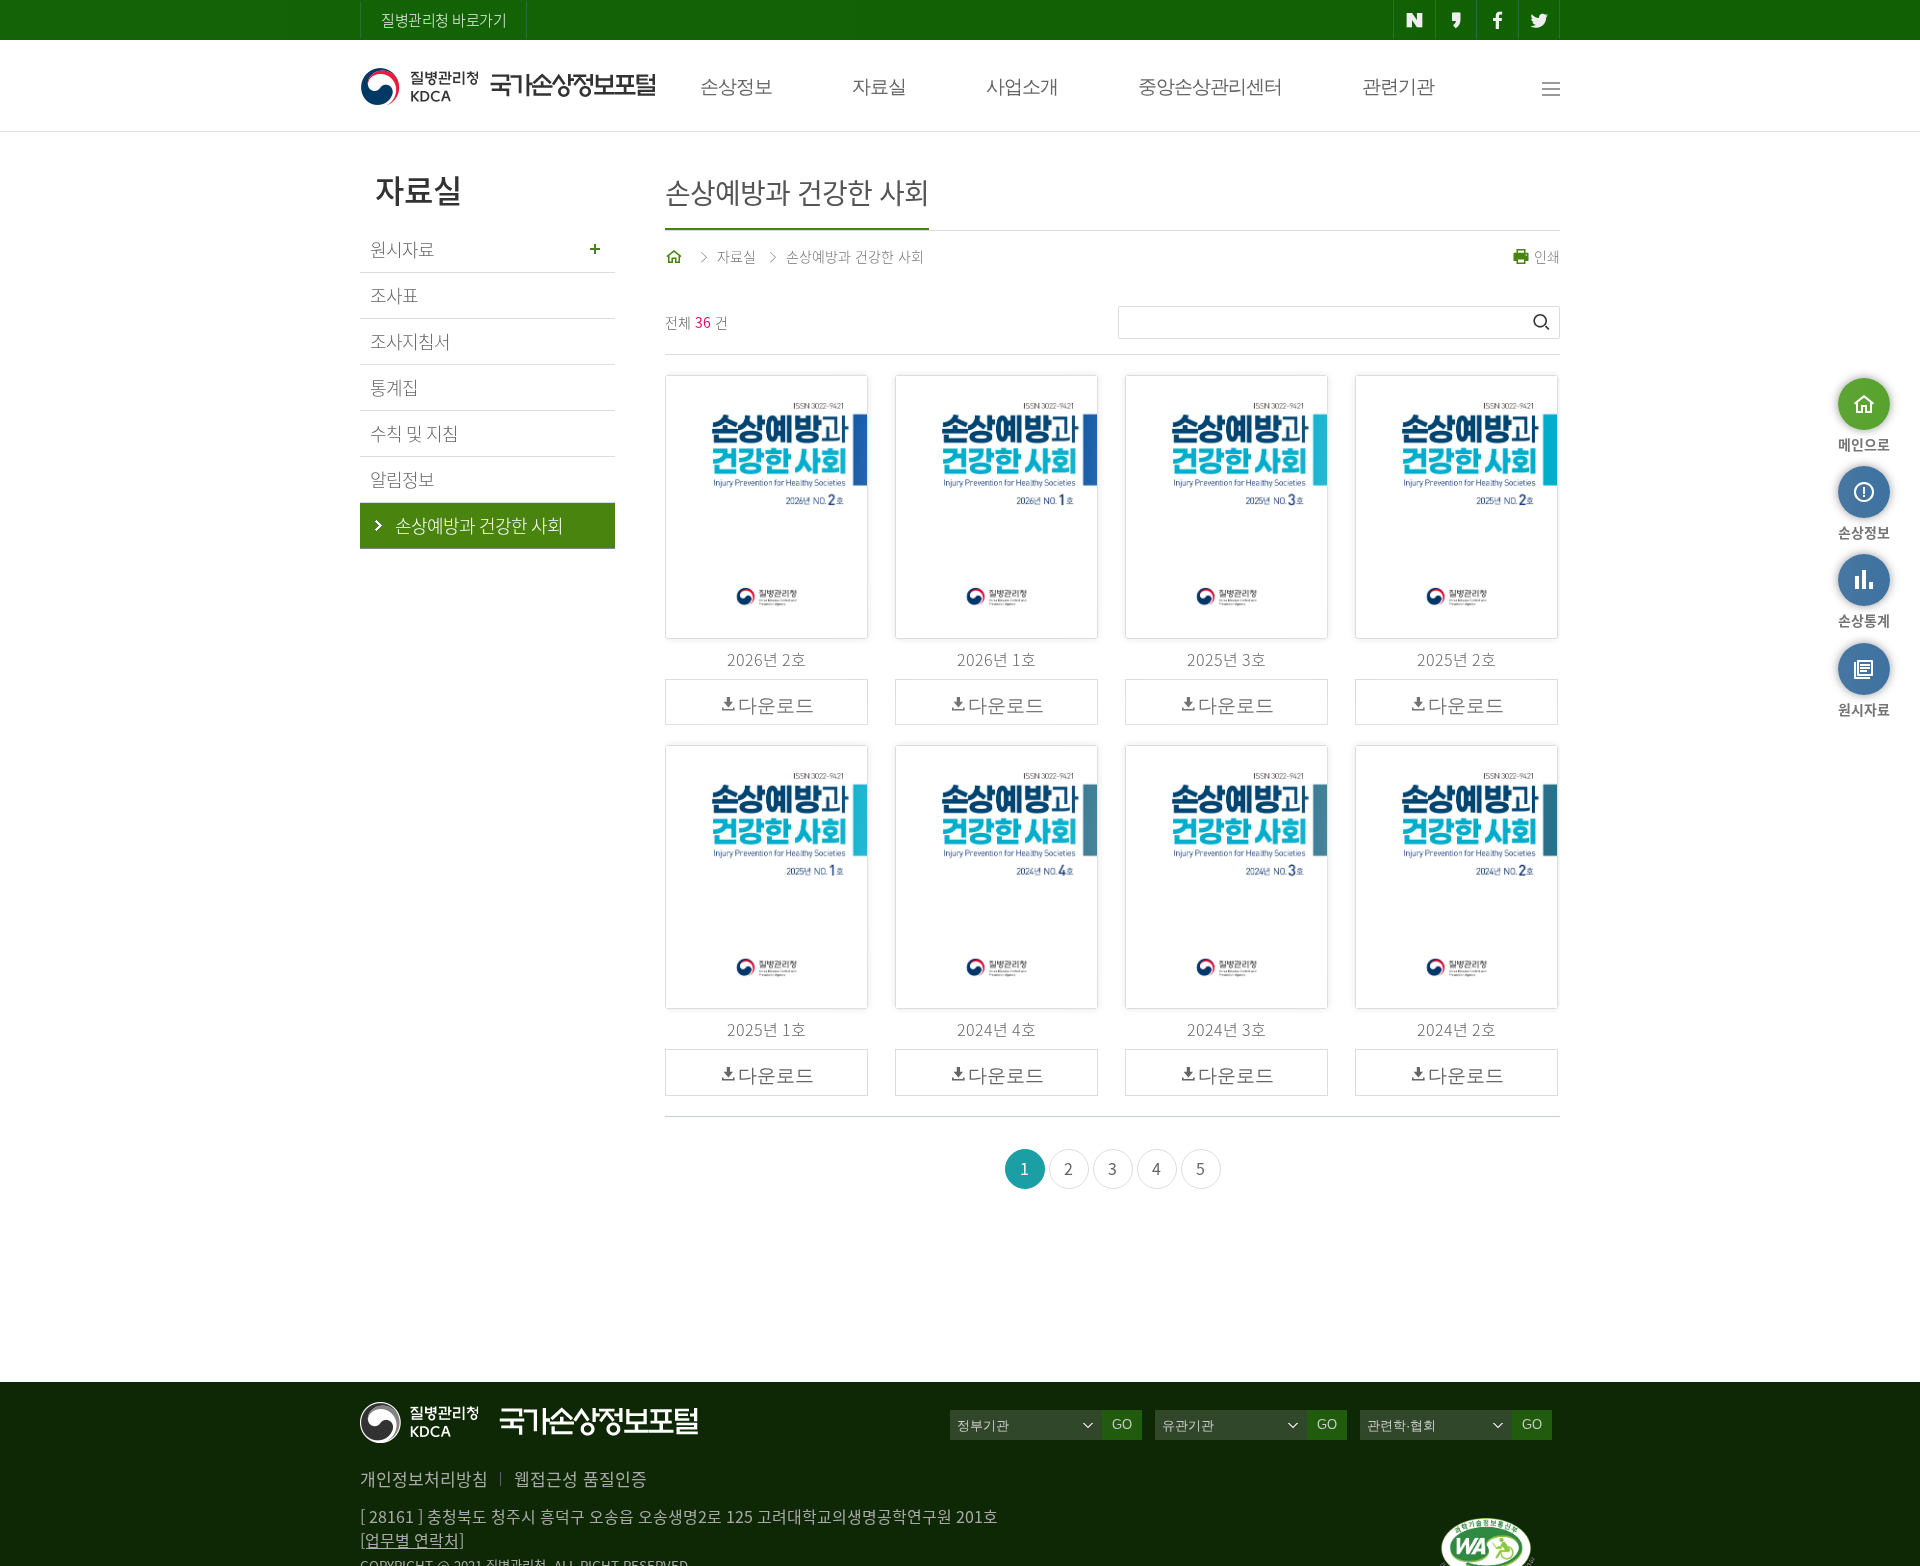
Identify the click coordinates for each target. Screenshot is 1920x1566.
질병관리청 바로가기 (443, 20)
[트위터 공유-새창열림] (1539, 20)
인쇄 (1545, 256)
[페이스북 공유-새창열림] (1497, 20)
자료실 (879, 86)
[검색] (1543, 322)
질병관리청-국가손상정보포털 (507, 86)
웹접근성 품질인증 (580, 1478)
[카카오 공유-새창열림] (1456, 20)
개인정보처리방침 (424, 1478)
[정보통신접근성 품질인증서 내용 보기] (1487, 1530)
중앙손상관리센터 (1210, 86)
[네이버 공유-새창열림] (1414, 20)
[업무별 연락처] (412, 1540)
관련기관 (1398, 86)
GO (1122, 1424)
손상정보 (736, 86)
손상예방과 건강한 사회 (855, 256)
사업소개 (1022, 86)
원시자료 (402, 249)
